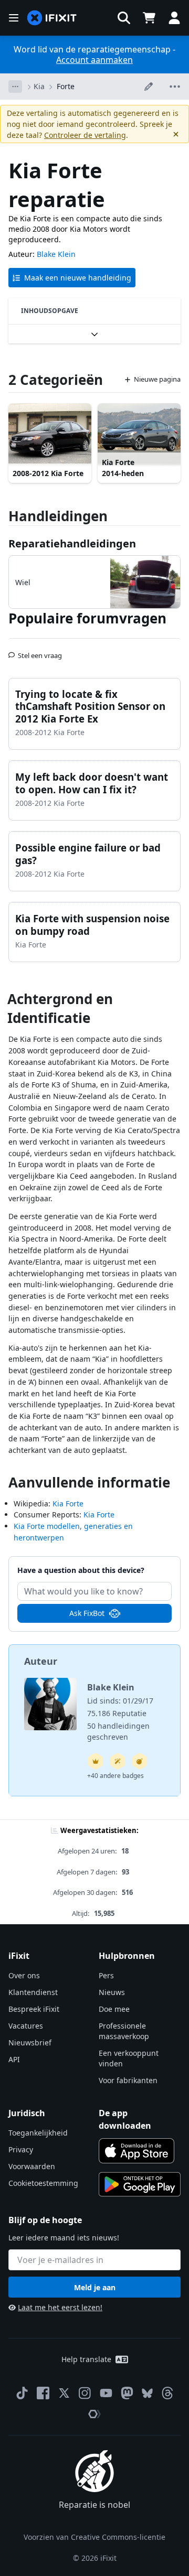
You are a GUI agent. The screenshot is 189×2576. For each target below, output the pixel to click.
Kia (39, 86)
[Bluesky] (147, 2393)
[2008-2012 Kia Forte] (50, 434)
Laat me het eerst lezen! (60, 2307)
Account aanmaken (94, 60)
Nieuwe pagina (157, 379)
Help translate (86, 2359)
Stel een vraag (40, 651)
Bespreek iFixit (34, 2009)
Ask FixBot (87, 1613)
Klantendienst (33, 1992)
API (14, 2059)
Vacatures (26, 2026)
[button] (124, 18)
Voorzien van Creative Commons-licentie (94, 2537)
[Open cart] (149, 18)
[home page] (52, 18)
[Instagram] (85, 2393)
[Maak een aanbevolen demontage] (140, 1761)
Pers (106, 1975)
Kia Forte (68, 1503)
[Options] (15, 87)
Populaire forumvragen (87, 618)
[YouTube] (106, 2393)
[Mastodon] (127, 2393)
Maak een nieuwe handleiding (78, 278)
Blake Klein (56, 254)
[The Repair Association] (94, 2414)
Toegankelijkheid (38, 2133)
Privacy (21, 2149)
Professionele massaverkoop (124, 2031)
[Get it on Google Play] (140, 2184)
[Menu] (14, 18)
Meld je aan (95, 2287)
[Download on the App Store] (136, 2151)
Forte (66, 86)
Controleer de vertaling (85, 135)
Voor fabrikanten (128, 2080)
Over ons (24, 1975)
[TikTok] (22, 2393)
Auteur (41, 1661)
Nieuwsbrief (30, 2043)
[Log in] (174, 18)
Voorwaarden (32, 2166)
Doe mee (114, 2009)
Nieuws (112, 1992)
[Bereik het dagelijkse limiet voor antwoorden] (96, 1761)
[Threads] (167, 2393)
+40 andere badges (115, 1776)
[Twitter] (64, 2393)
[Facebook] (43, 2393)
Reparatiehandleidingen (72, 543)
